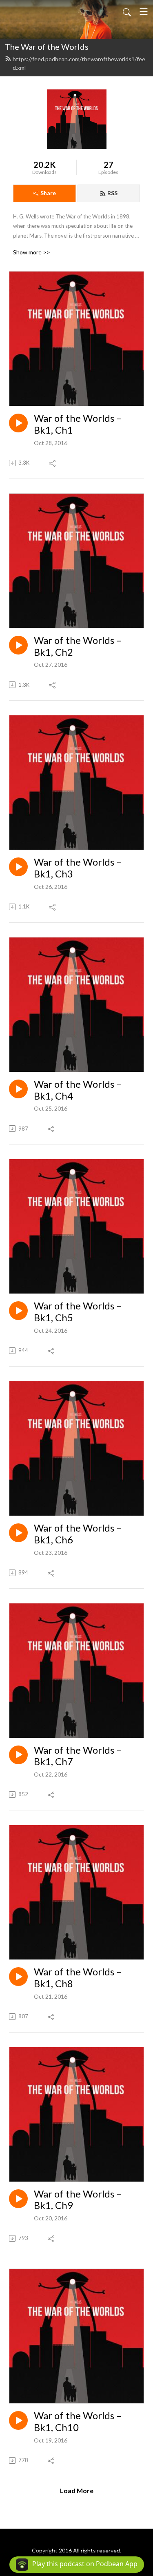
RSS (112, 193)
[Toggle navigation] (144, 11)
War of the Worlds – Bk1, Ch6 (78, 1534)
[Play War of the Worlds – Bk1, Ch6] (18, 1533)
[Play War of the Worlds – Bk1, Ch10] (18, 2420)
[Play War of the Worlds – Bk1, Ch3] (18, 867)
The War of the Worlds (47, 47)
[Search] (127, 11)
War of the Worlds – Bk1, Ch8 (78, 1978)
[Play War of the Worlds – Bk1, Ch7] (18, 1755)
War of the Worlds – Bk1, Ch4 (78, 1090)
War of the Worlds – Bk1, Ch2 (78, 646)
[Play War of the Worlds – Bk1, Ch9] (18, 2199)
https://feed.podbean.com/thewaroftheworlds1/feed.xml (79, 63)
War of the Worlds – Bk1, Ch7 (78, 1756)
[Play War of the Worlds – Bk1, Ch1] (18, 423)
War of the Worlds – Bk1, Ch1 (78, 424)
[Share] (53, 463)
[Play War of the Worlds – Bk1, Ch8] (18, 1977)
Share (48, 193)
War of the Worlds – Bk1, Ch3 (78, 868)
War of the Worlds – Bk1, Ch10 (78, 2421)
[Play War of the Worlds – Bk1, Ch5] (18, 1311)
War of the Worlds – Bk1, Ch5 (78, 1312)
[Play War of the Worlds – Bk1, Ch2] (18, 645)
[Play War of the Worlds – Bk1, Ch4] (18, 1089)
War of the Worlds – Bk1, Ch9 (78, 2200)
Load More (77, 2490)
